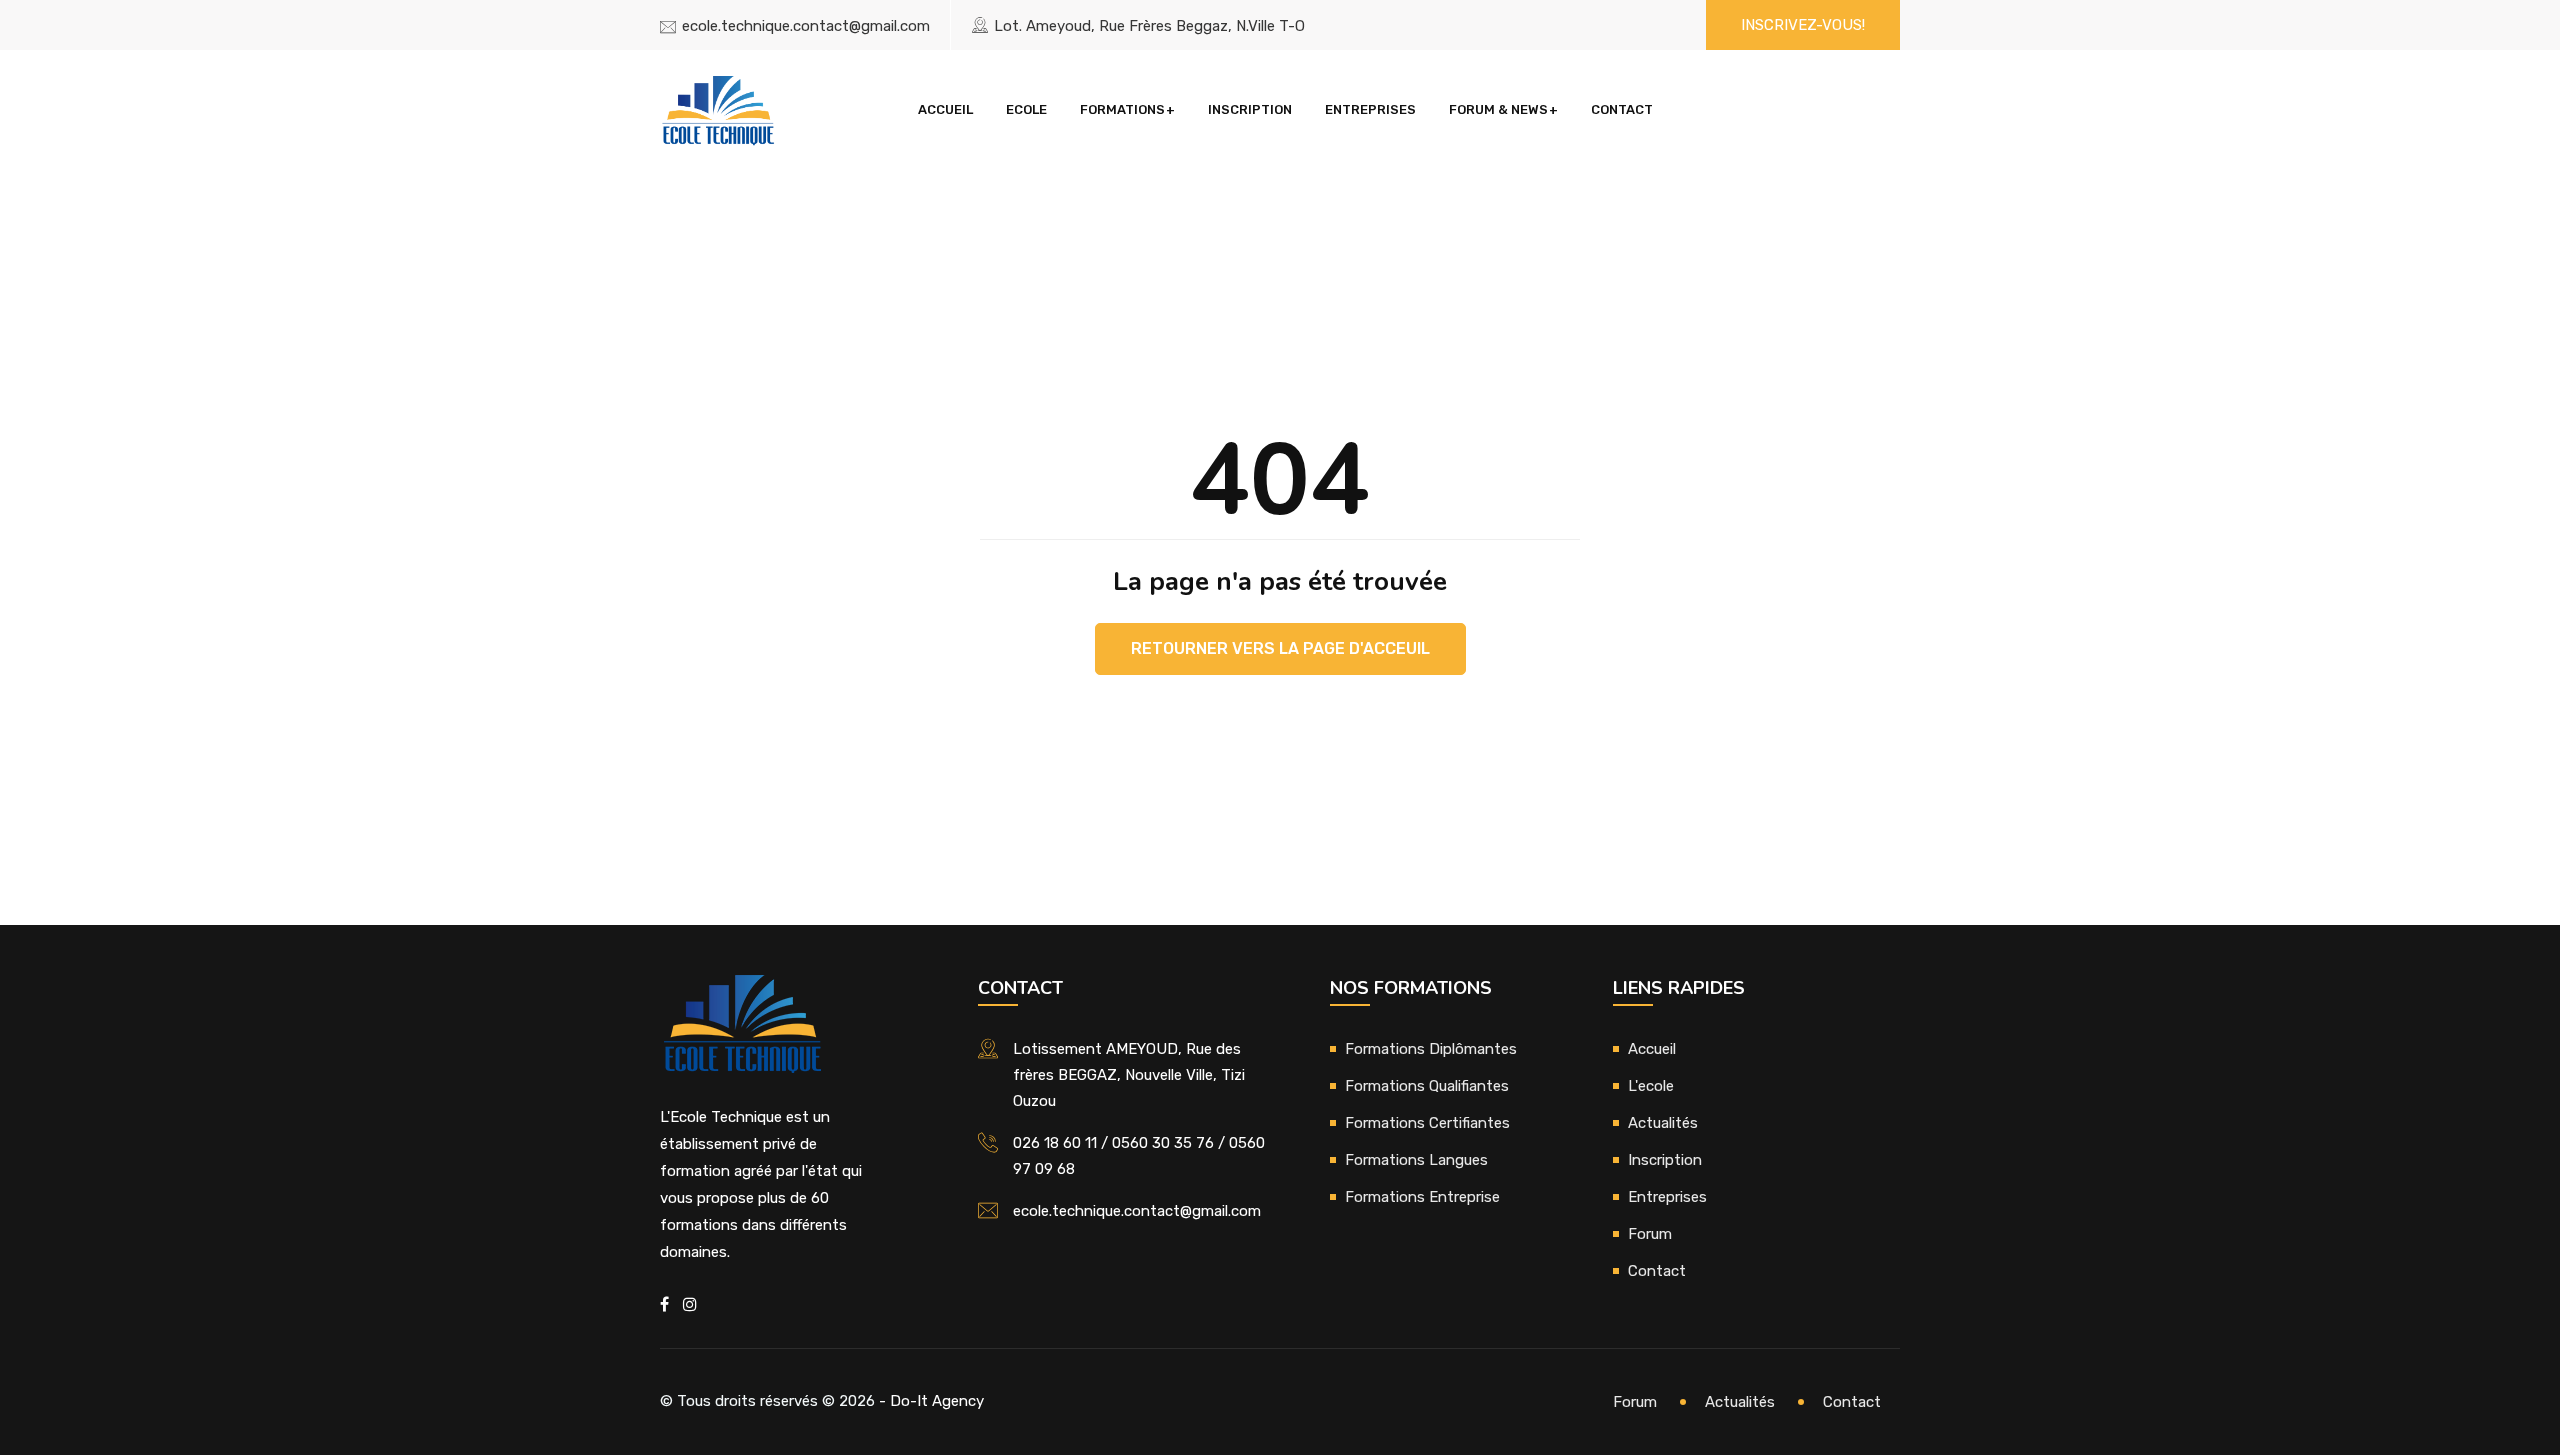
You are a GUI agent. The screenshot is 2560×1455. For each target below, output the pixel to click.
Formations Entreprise (1422, 1197)
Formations (1122, 109)
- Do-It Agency (931, 1401)
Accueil (945, 109)
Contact (1622, 109)
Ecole (1026, 109)
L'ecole (1651, 1086)
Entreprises (1370, 109)
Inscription (1250, 109)
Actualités (1663, 1123)
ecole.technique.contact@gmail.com (806, 26)
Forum (1650, 1234)
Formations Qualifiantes (1427, 1086)
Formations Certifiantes (1427, 1123)
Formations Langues (1416, 1160)
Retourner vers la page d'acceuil (1280, 648)
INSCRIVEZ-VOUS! (1803, 25)
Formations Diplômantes (1431, 1049)
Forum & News (1498, 109)
